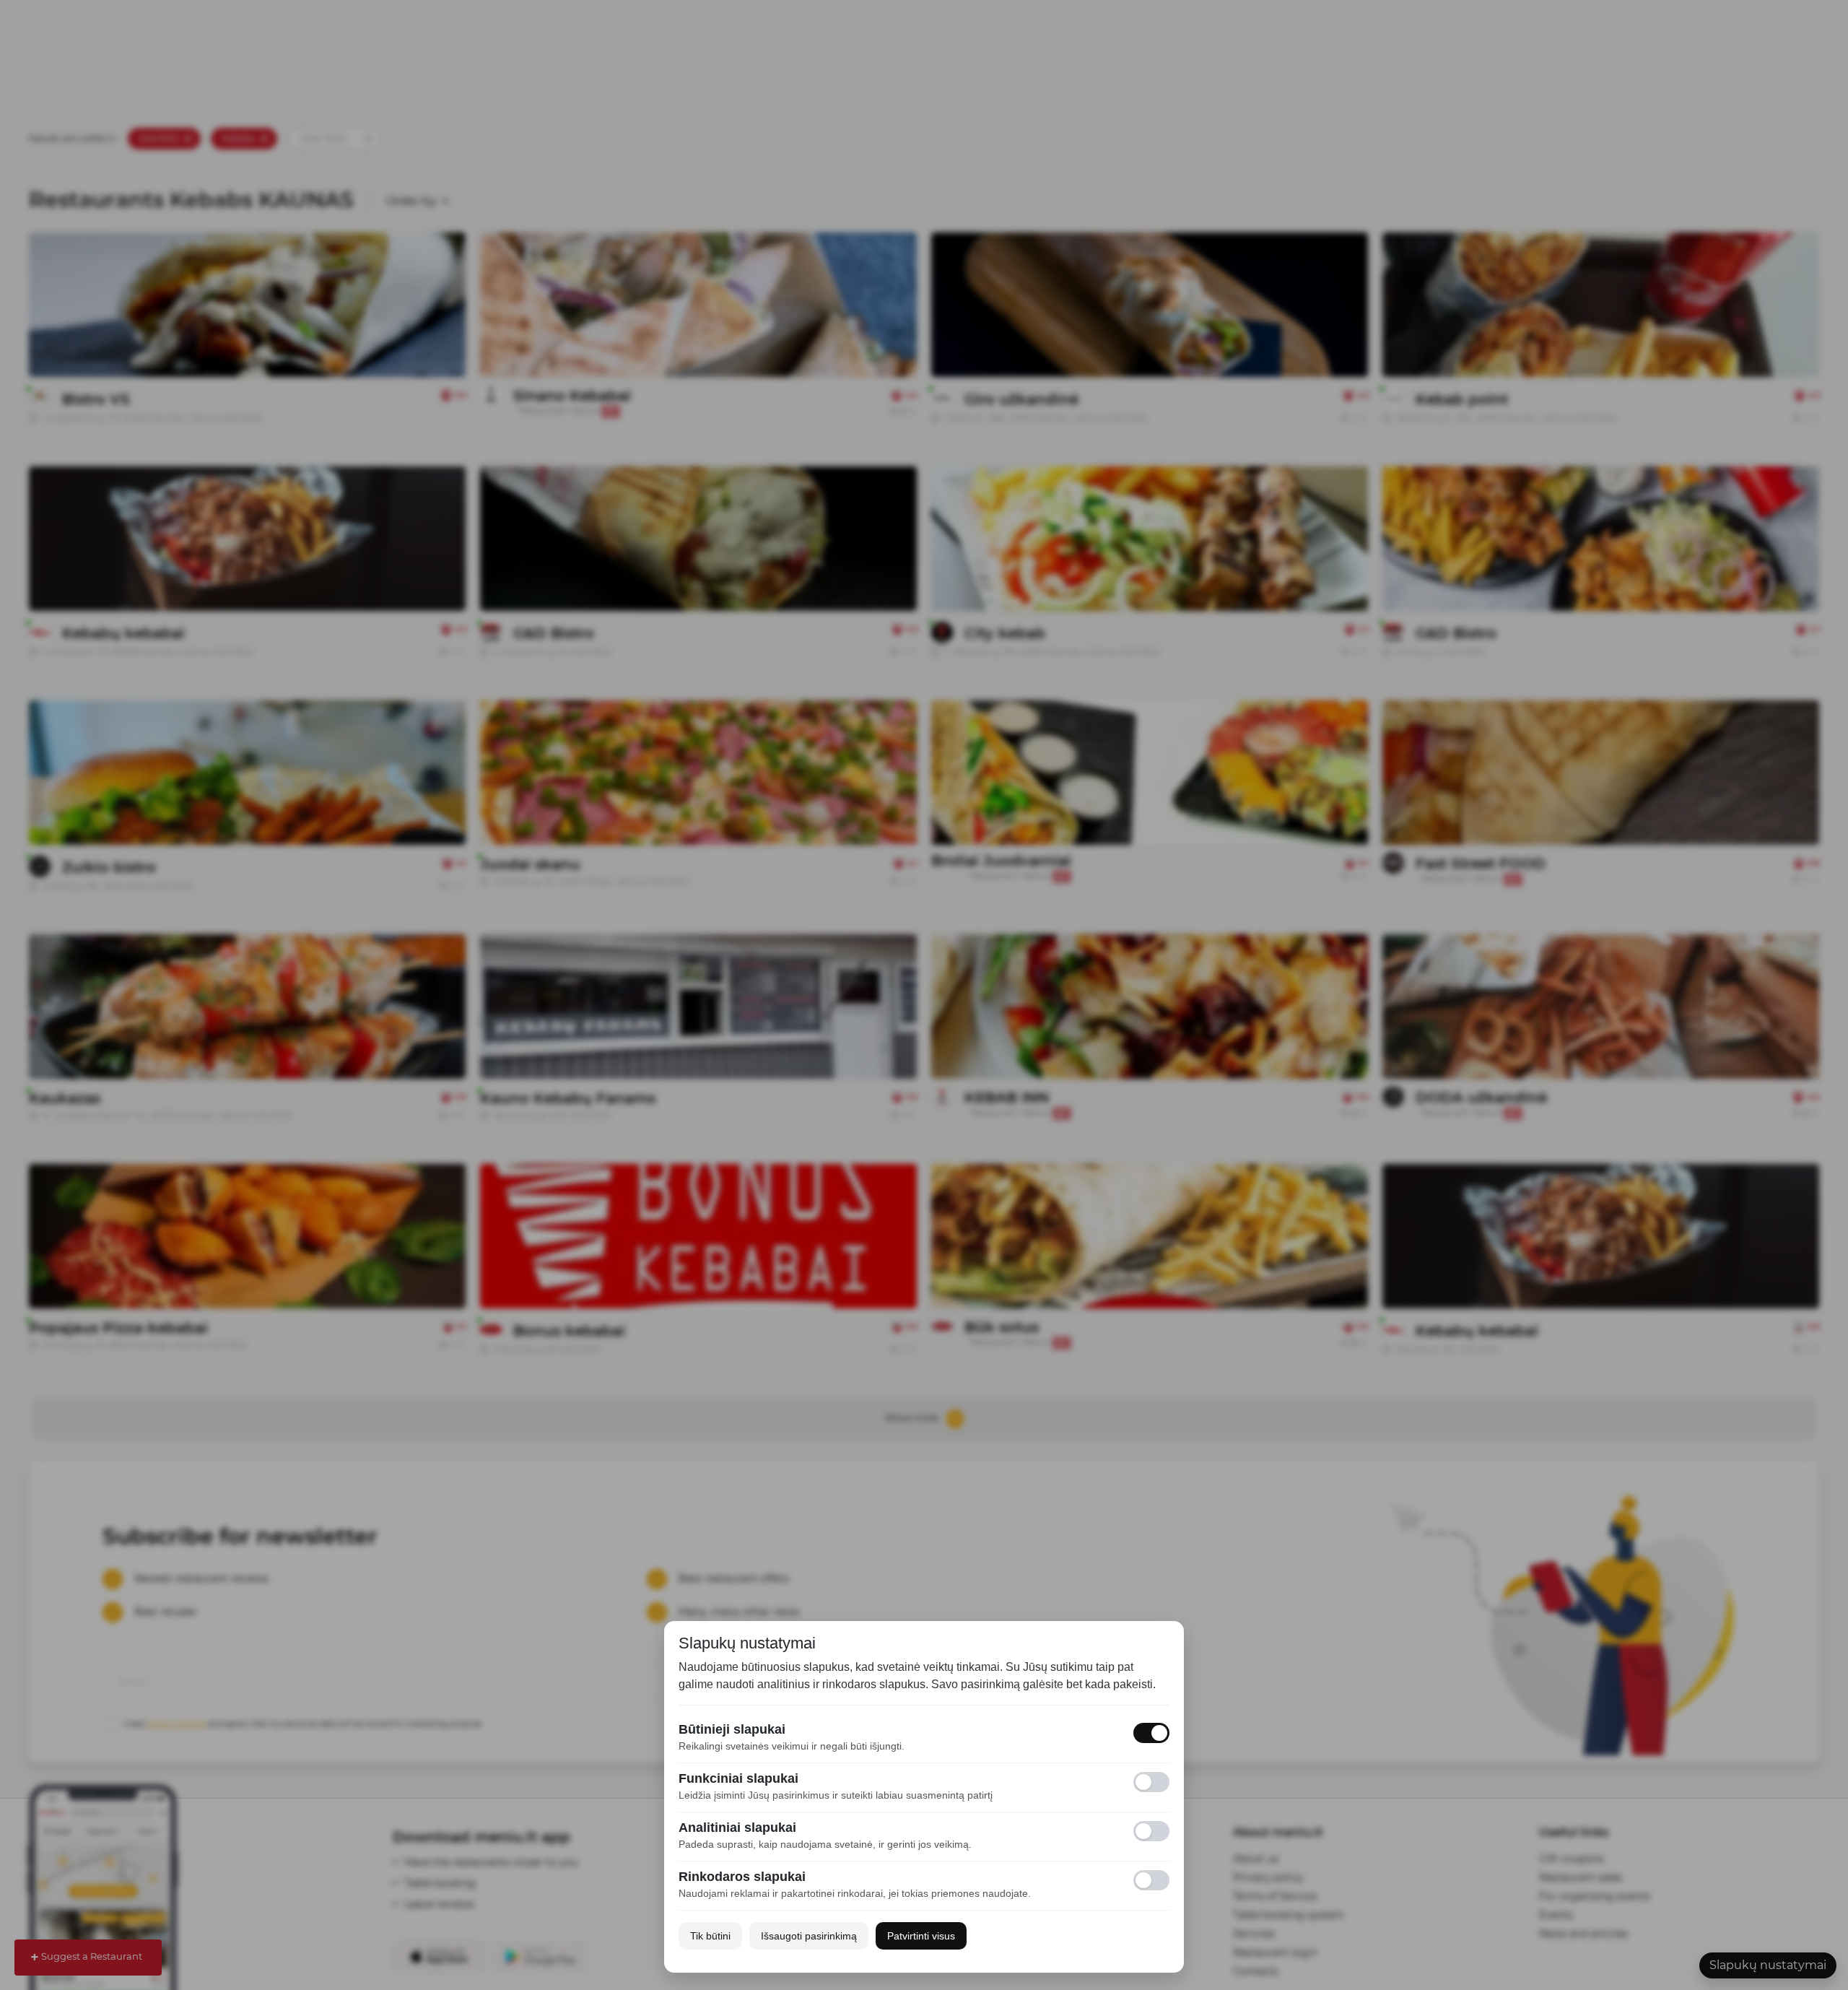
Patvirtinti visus (921, 1936)
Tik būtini (710, 1936)
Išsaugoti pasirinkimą (809, 1936)
